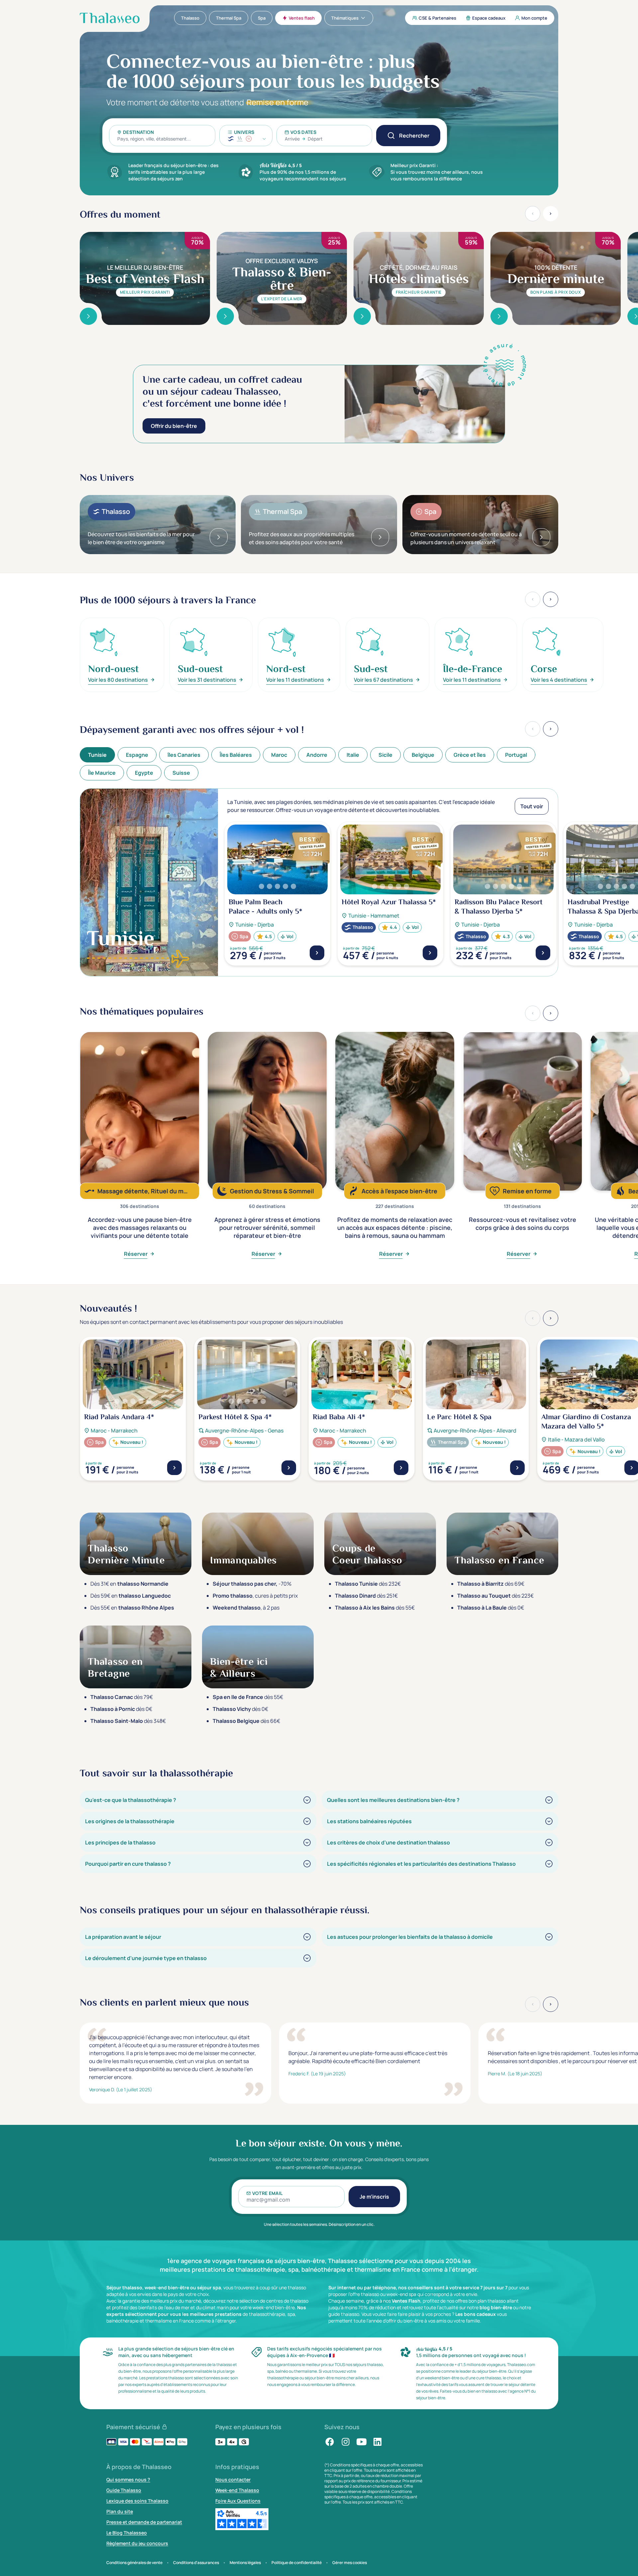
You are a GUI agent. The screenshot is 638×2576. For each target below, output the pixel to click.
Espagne (137, 755)
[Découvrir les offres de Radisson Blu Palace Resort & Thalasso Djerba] (543, 953)
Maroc (279, 755)
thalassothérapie (267, 2314)
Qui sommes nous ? (128, 2479)
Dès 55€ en (132, 1608)
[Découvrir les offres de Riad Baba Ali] (401, 1468)
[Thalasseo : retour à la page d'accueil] (110, 18)
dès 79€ (122, 1697)
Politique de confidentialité (297, 2563)
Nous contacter (233, 2479)
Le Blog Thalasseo (127, 2533)
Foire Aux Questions (238, 2501)
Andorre (317, 755)
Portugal (516, 755)
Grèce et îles (470, 755)
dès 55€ (375, 1608)
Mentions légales (245, 2563)
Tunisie (97, 755)
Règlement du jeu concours (137, 2543)
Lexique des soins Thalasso (137, 2501)
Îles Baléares (236, 755)
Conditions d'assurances (196, 2563)
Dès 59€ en (131, 1596)
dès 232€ (368, 1584)
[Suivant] (551, 729)
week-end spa (401, 2294)
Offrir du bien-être (174, 426)
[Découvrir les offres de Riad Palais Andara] (174, 1468)
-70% (252, 1584)
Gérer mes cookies (350, 2563)
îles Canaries (184, 755)
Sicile (385, 755)
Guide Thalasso (124, 2490)
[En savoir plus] (88, 316)
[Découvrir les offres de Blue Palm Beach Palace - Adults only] (317, 953)
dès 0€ (491, 1608)
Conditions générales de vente (134, 2563)
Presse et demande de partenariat (144, 2522)
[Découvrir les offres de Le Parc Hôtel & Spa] (517, 1468)
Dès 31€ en (129, 1584)
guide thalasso (344, 2314)
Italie (353, 755)
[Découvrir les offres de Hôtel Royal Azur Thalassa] (430, 953)
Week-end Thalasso (237, 2490)
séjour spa (209, 2287)
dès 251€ (366, 1596)
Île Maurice (102, 773)
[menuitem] (190, 18)
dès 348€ (128, 1721)
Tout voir (532, 806)
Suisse (181, 773)
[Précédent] (533, 729)
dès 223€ (495, 1596)
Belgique (423, 755)
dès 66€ (246, 1721)
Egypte (144, 773)
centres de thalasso (287, 2301)
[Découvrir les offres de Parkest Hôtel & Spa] (289, 1468)
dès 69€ (491, 1584)
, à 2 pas (246, 1608)
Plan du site (120, 2511)
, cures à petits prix (255, 1596)
